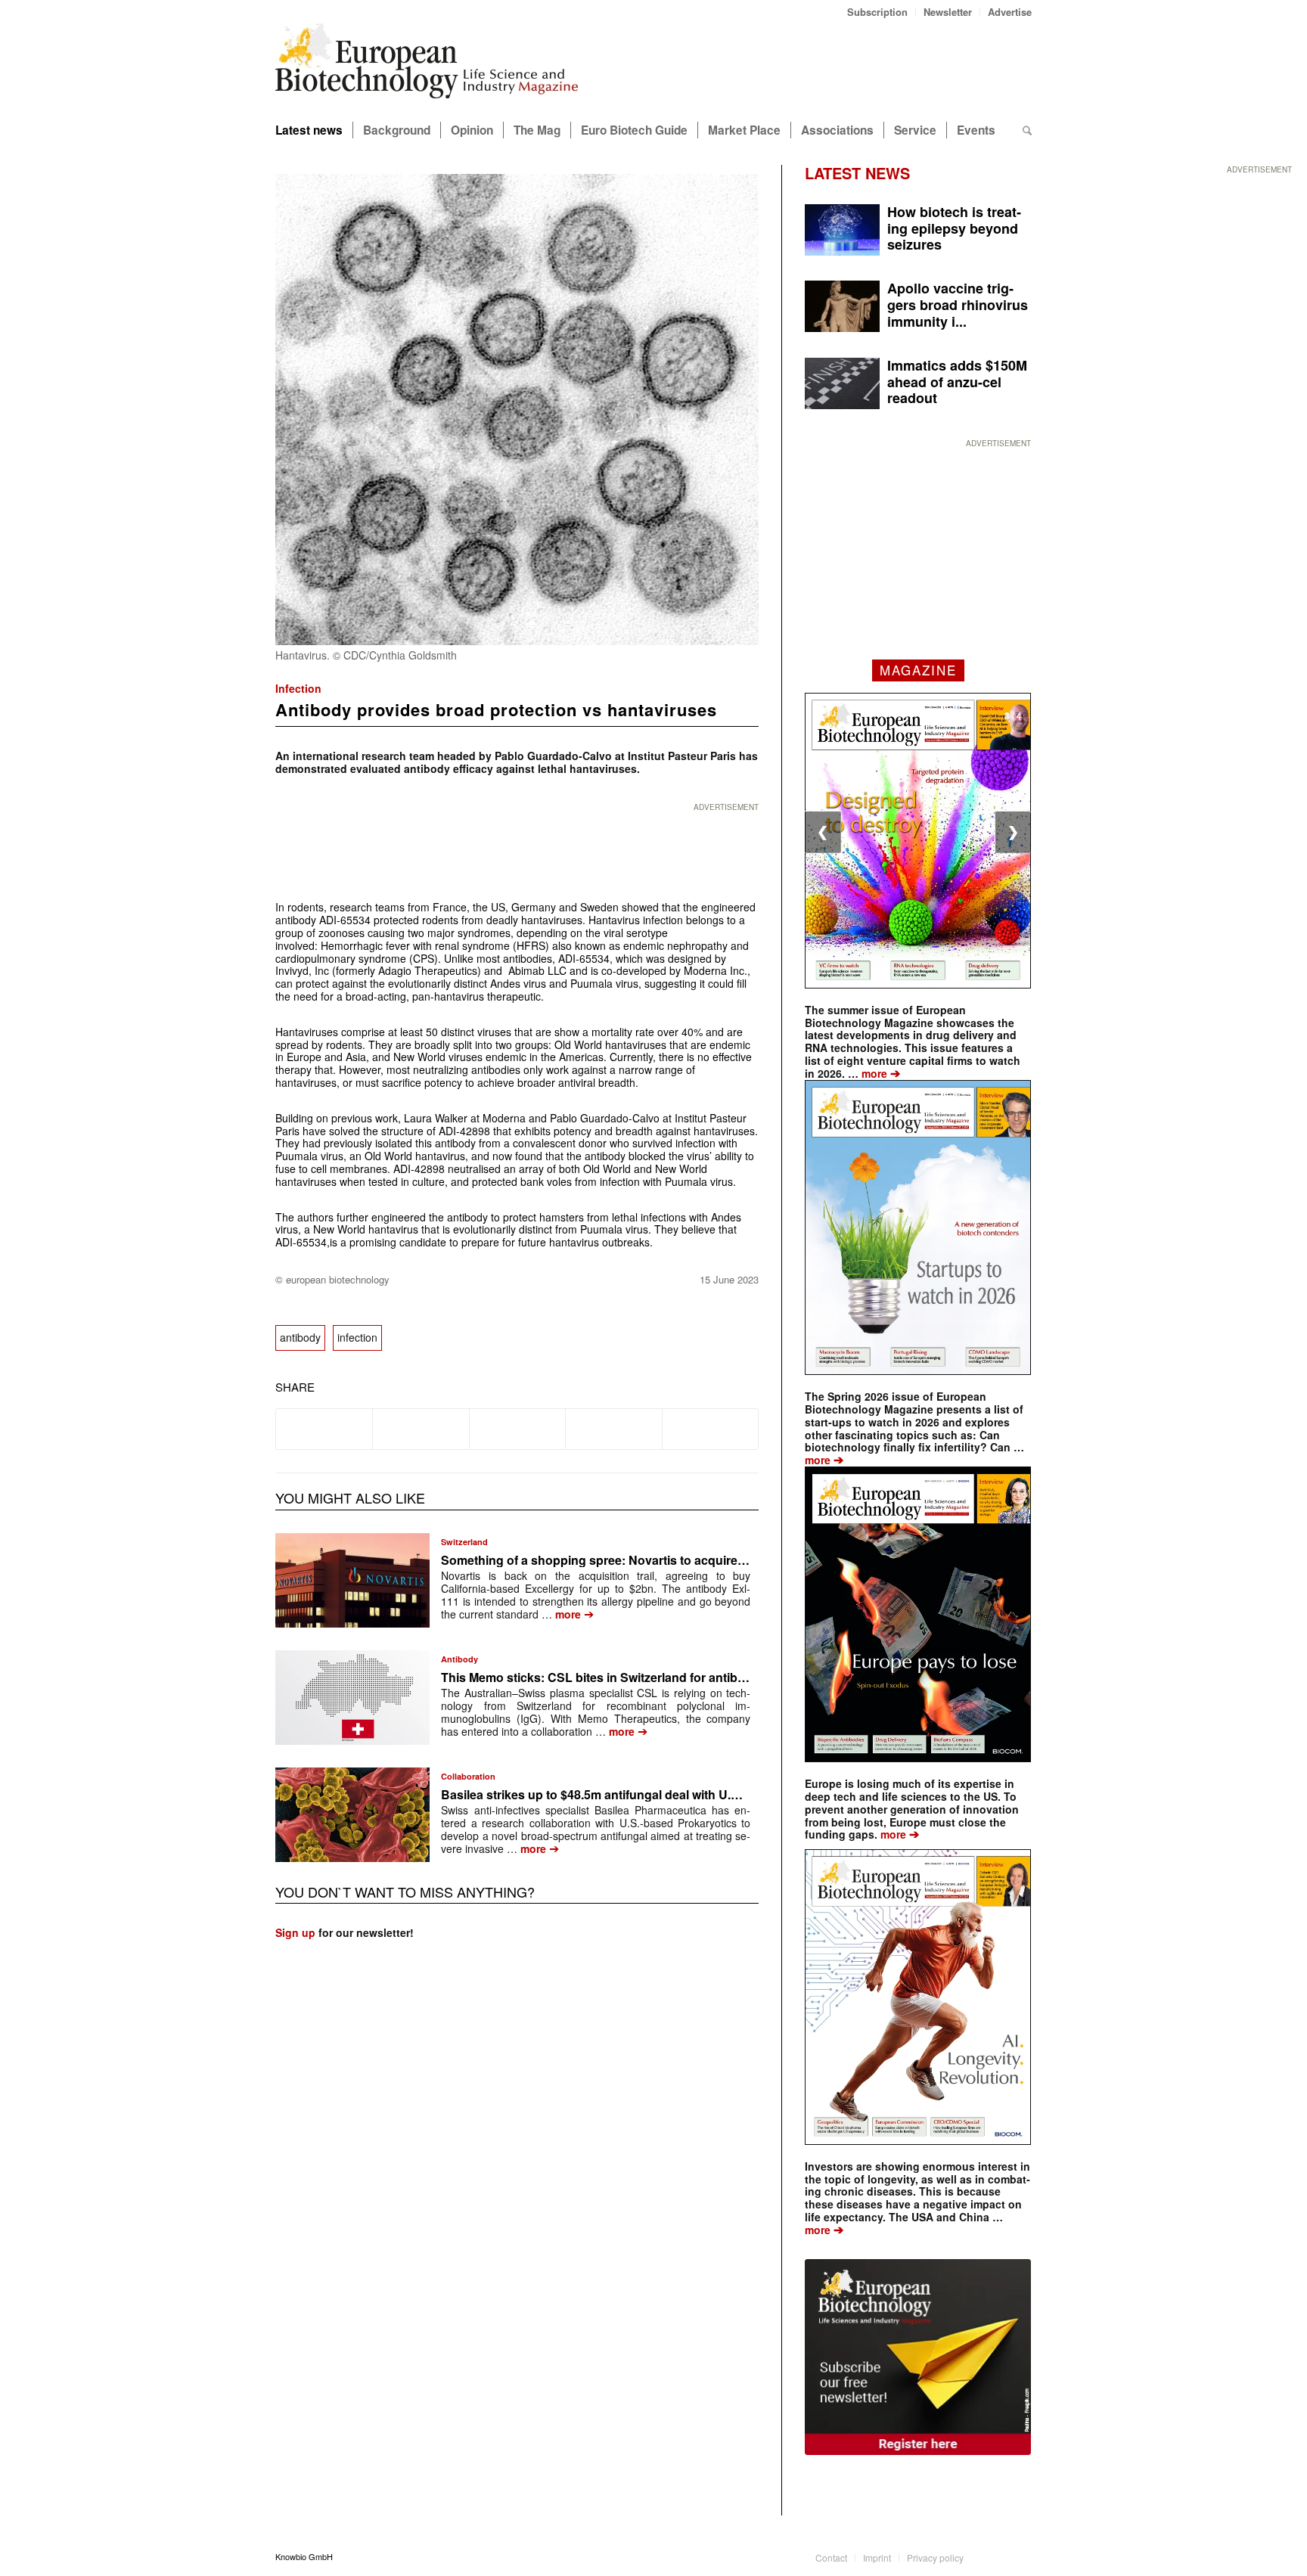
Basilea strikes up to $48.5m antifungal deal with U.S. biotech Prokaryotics (653, 1794)
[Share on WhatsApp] (517, 1429)
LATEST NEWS (857, 173)
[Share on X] (421, 1429)
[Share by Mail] (710, 1429)
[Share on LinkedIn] (613, 1429)
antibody (300, 1337)
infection (357, 1337)
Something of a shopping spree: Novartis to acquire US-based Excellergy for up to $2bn (692, 1560)
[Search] (1027, 130)
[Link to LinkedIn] (998, 2556)
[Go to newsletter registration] (918, 2357)
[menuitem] (878, 12)
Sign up (295, 1932)
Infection (298, 688)
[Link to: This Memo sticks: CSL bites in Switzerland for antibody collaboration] (352, 1698)
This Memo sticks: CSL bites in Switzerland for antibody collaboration (640, 1677)
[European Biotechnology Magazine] (427, 67)
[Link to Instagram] (1020, 2556)
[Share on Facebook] (324, 1429)
